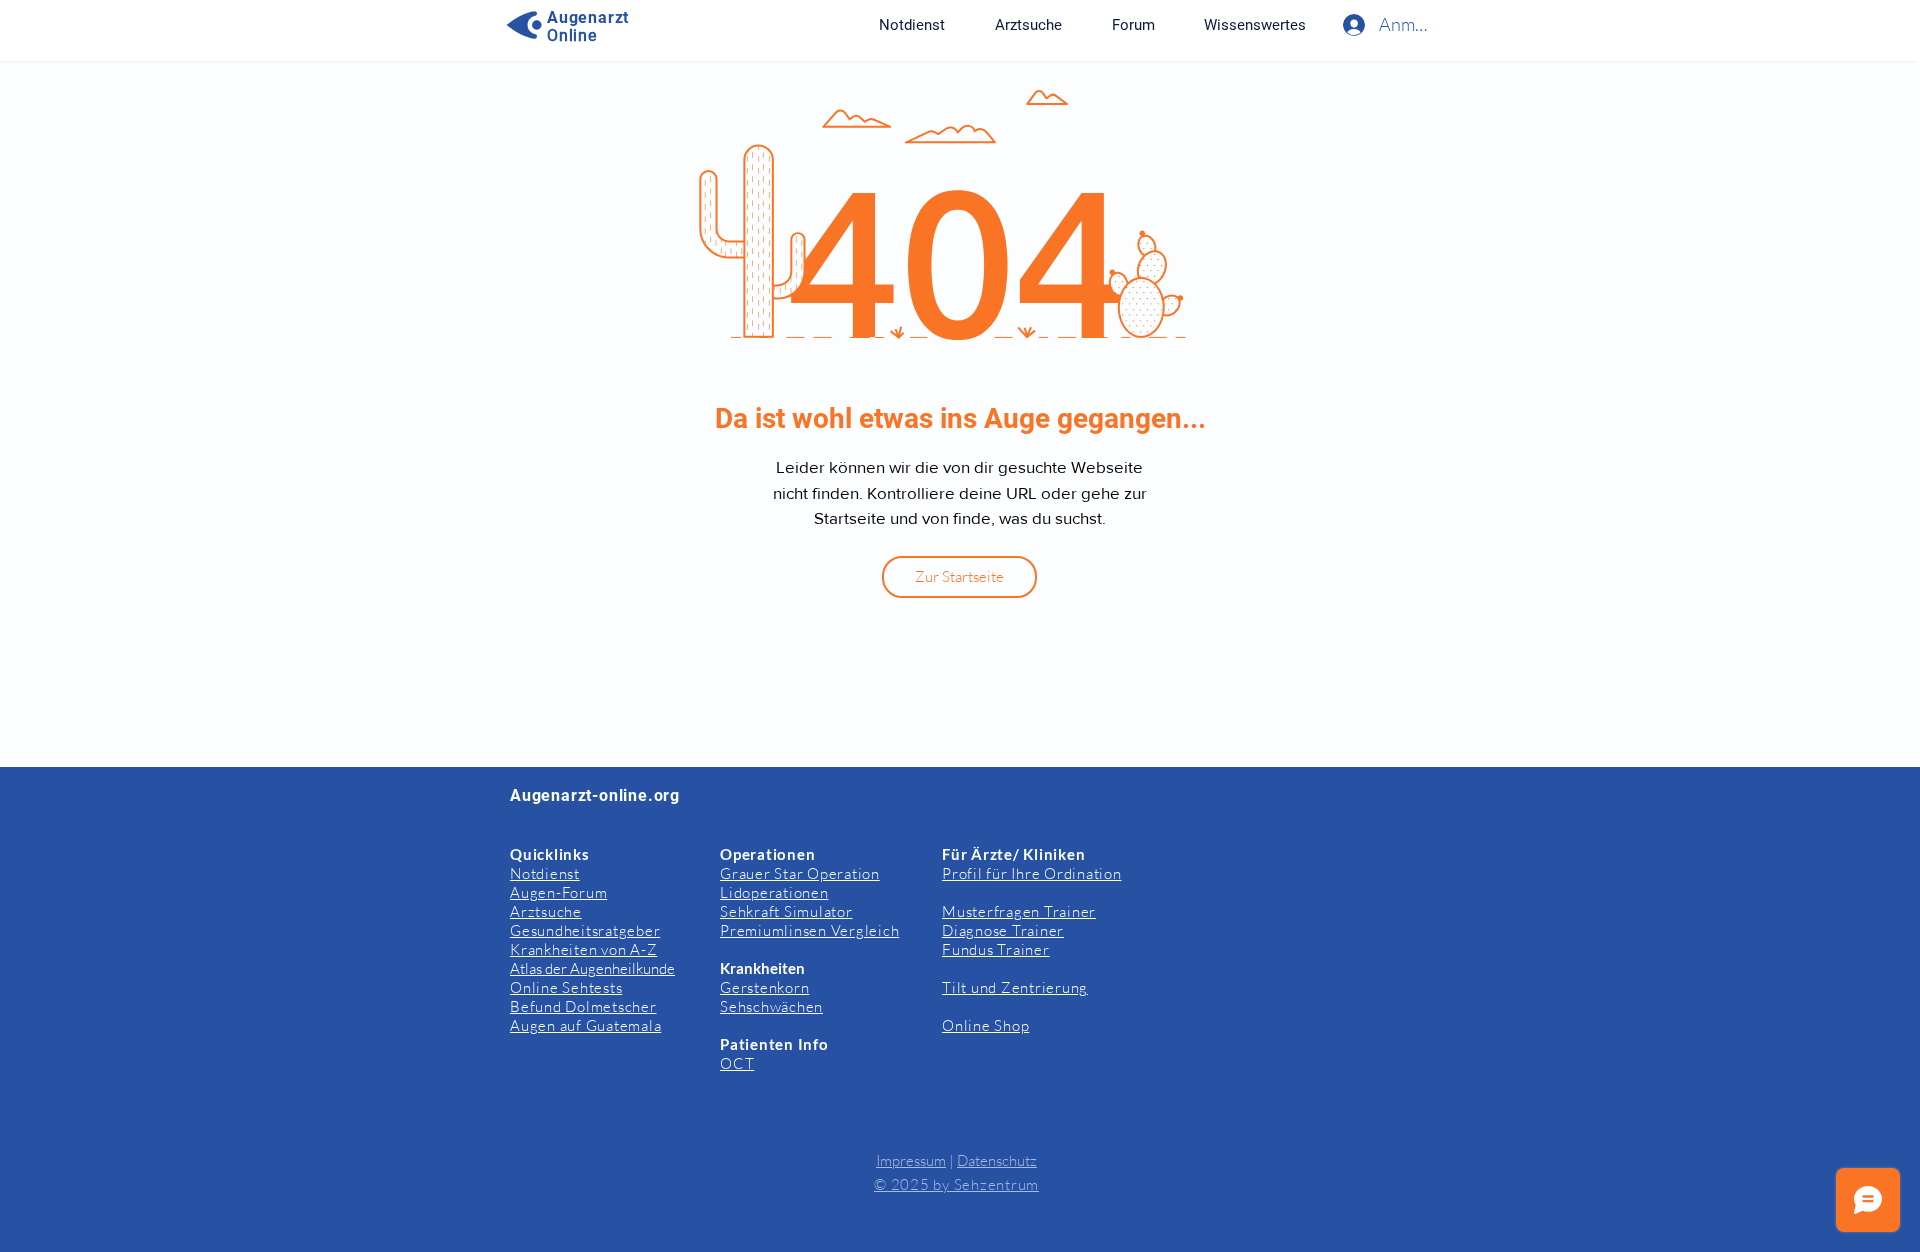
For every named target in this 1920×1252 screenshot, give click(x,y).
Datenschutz (997, 1160)
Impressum (911, 1160)
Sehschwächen (771, 1006)
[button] (1254, 25)
